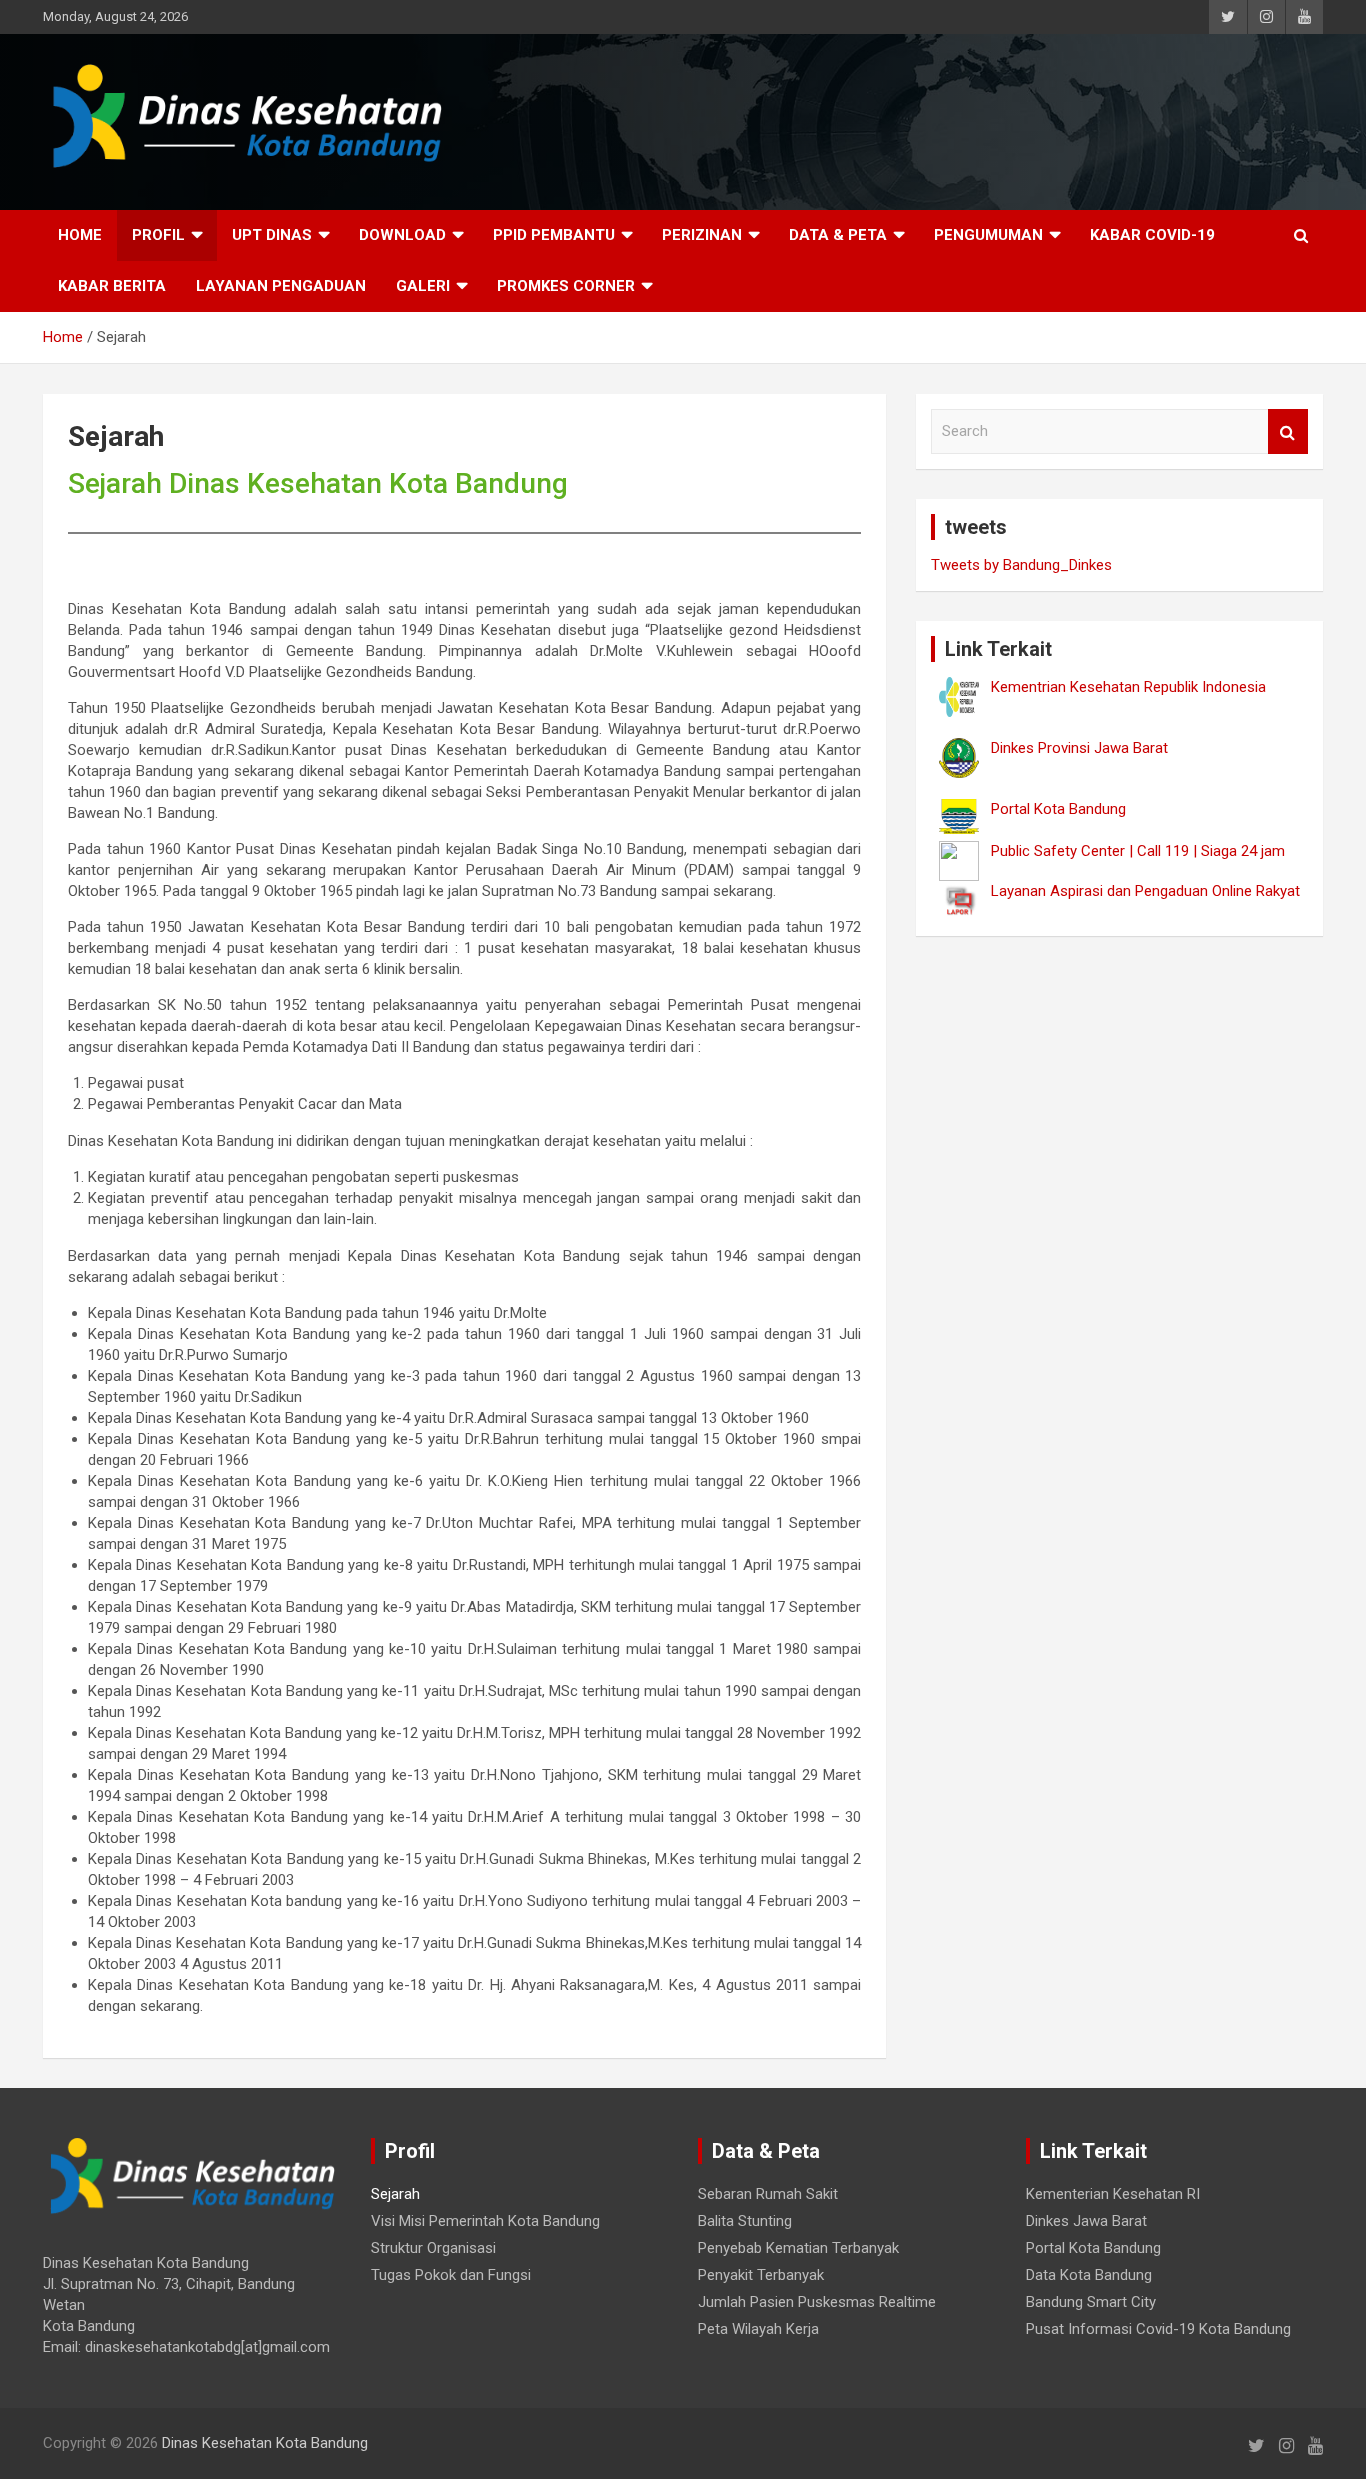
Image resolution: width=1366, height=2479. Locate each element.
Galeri (423, 286)
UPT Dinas (272, 235)
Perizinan (702, 235)
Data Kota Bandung (1089, 2275)
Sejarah (395, 2194)
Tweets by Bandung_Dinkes (1021, 565)
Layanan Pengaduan (281, 286)
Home (80, 235)
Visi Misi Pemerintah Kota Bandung (485, 2221)
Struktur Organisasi (433, 2248)
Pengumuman (988, 235)
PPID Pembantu (554, 235)
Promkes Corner (566, 286)
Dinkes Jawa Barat (1086, 2221)
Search (1288, 431)
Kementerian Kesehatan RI (1113, 2194)
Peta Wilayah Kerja (758, 2329)
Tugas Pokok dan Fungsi (451, 2275)
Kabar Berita (112, 286)
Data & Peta (838, 235)
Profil (158, 235)
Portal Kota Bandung (1093, 2248)
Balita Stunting (745, 2221)
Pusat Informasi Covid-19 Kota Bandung (1158, 2329)
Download (402, 235)
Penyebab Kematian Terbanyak (798, 2248)
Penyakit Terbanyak (761, 2275)
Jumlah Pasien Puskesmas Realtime (817, 2302)
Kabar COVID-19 (1152, 235)
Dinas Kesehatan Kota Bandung (265, 2443)
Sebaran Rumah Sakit (768, 2194)
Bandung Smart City (1091, 2302)
